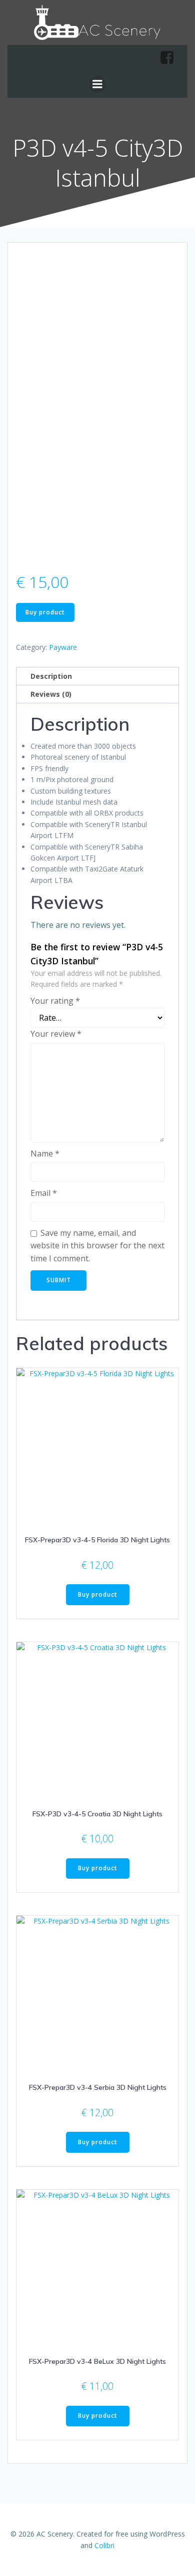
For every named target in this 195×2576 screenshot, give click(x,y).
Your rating (55, 1001)
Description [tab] (51, 676)
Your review (56, 1034)
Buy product (45, 612)
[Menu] (97, 84)
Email (44, 1193)
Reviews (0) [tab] (51, 694)
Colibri (104, 2545)
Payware (63, 647)
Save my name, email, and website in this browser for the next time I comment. (97, 1246)
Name (45, 1153)
